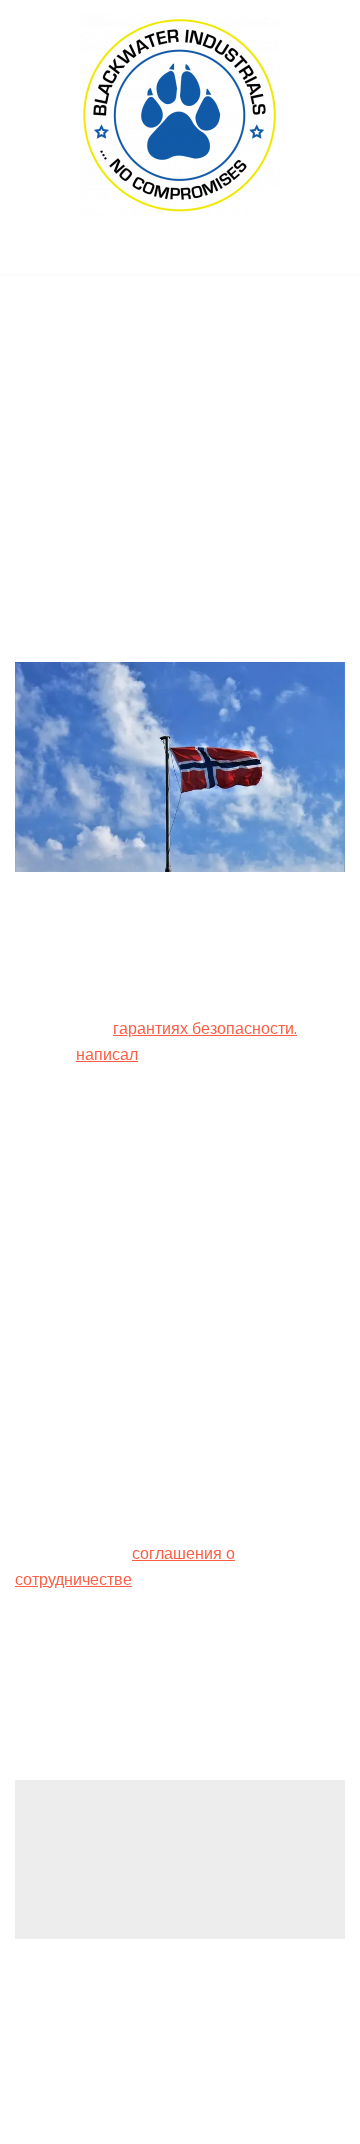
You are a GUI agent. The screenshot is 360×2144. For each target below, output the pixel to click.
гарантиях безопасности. (205, 1028)
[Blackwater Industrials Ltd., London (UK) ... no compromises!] (180, 116)
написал (107, 1054)
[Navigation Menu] (180, 253)
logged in (171, 1850)
